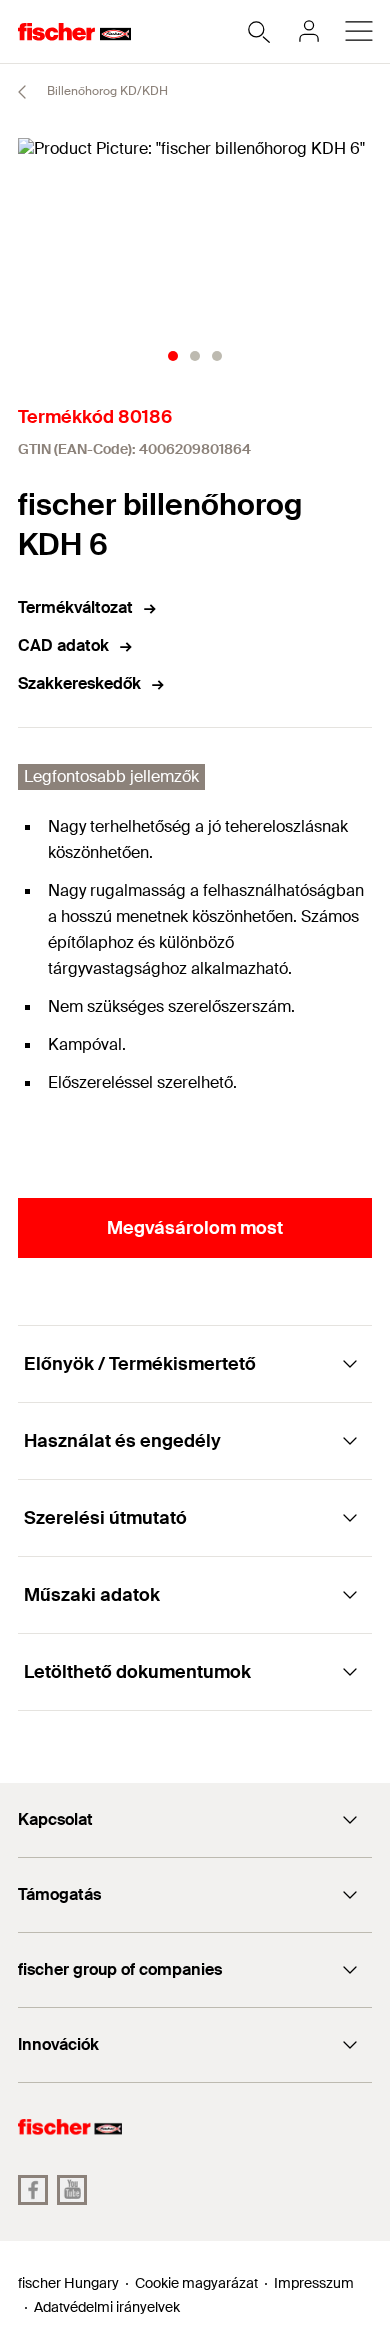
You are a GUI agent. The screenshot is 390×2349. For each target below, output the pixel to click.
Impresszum (314, 2283)
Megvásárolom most (195, 1228)
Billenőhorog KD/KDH (106, 91)
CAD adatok (63, 645)
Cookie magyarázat (196, 2283)
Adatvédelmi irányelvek (107, 2307)
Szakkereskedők (79, 683)
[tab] (173, 356)
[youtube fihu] (72, 2190)
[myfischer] (309, 31)
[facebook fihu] (33, 2190)
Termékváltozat (75, 607)
